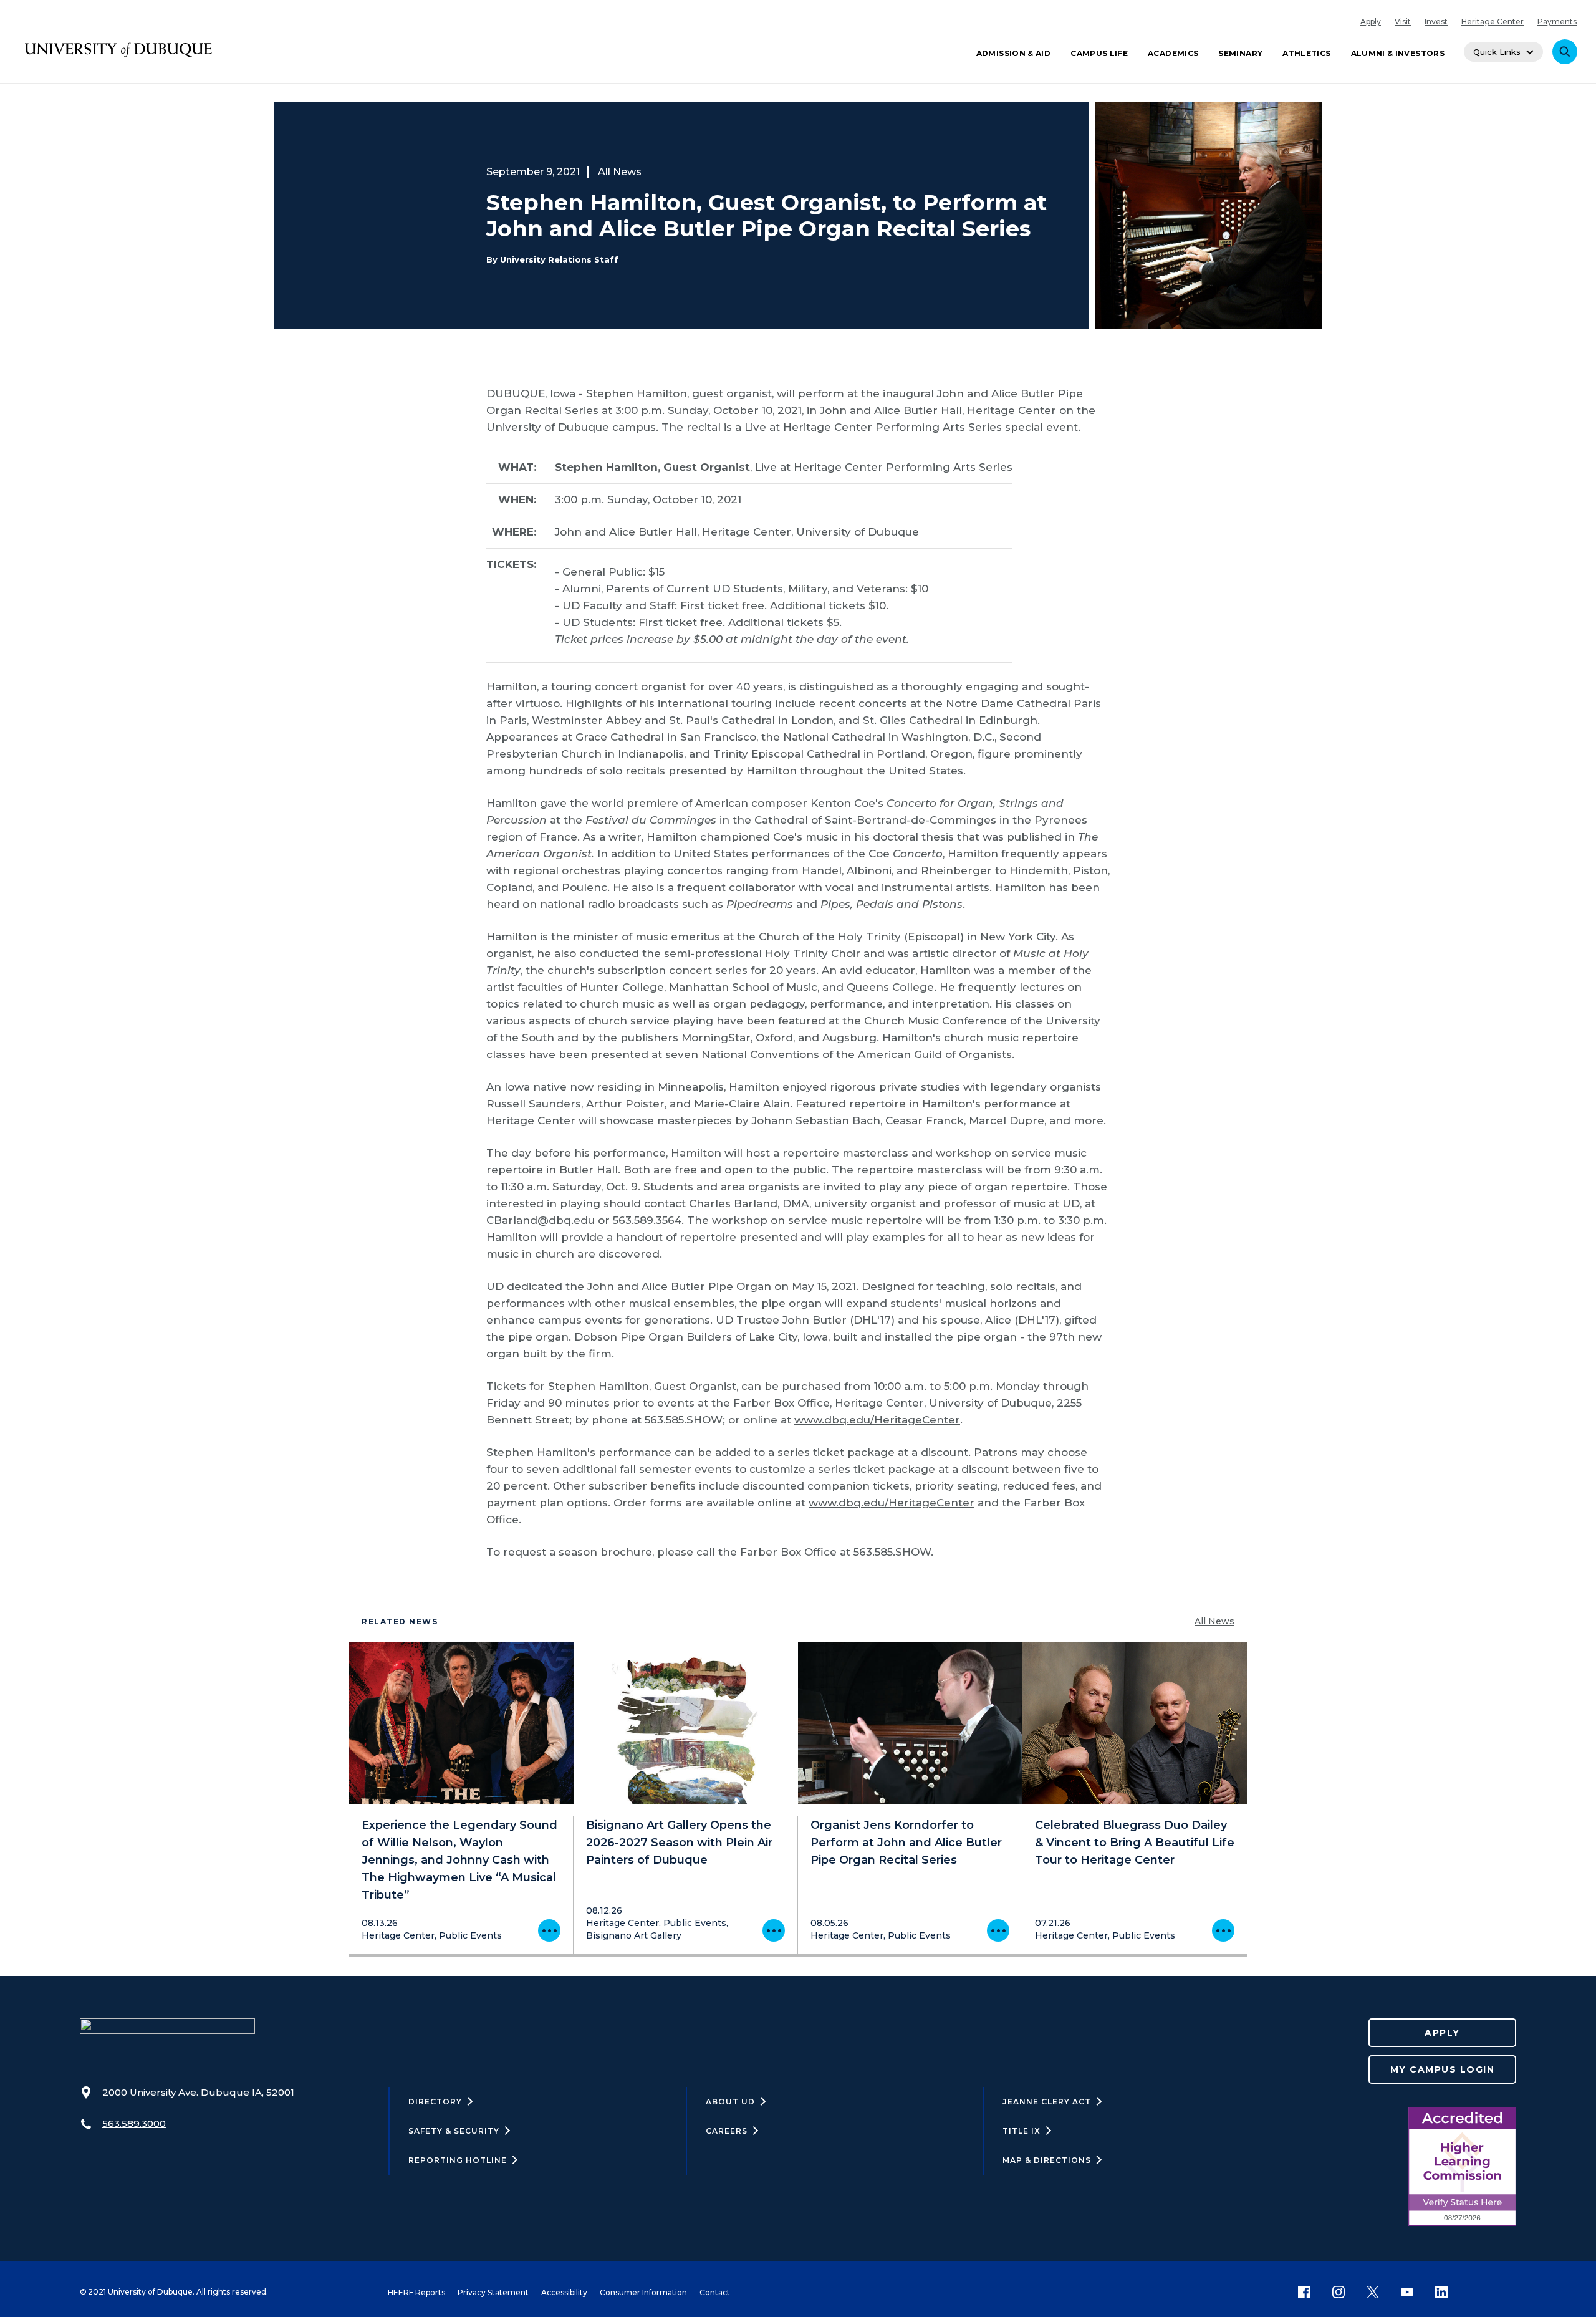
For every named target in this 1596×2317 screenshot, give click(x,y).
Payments (1557, 22)
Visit (1403, 22)
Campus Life (1099, 53)
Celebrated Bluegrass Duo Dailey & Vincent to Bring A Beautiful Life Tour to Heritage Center (1135, 1843)
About (730, 2102)
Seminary (1240, 53)
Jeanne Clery (1047, 2102)
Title (1022, 2131)
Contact (715, 2292)
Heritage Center (1493, 22)
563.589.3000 (134, 2123)
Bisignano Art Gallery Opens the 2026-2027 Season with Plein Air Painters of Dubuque (679, 1843)
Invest (1436, 22)
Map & (1047, 2160)
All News (620, 172)
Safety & (454, 2131)
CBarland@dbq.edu (541, 1220)
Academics (1173, 53)
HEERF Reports (416, 2292)
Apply (1371, 22)
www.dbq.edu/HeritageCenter (877, 1420)
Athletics (1306, 53)
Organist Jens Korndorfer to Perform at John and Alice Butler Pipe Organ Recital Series (906, 1843)
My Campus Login (1443, 2069)
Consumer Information (643, 2292)
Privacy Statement (493, 2292)
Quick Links (1497, 52)
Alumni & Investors (1398, 53)
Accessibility (564, 2292)
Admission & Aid (1013, 53)
